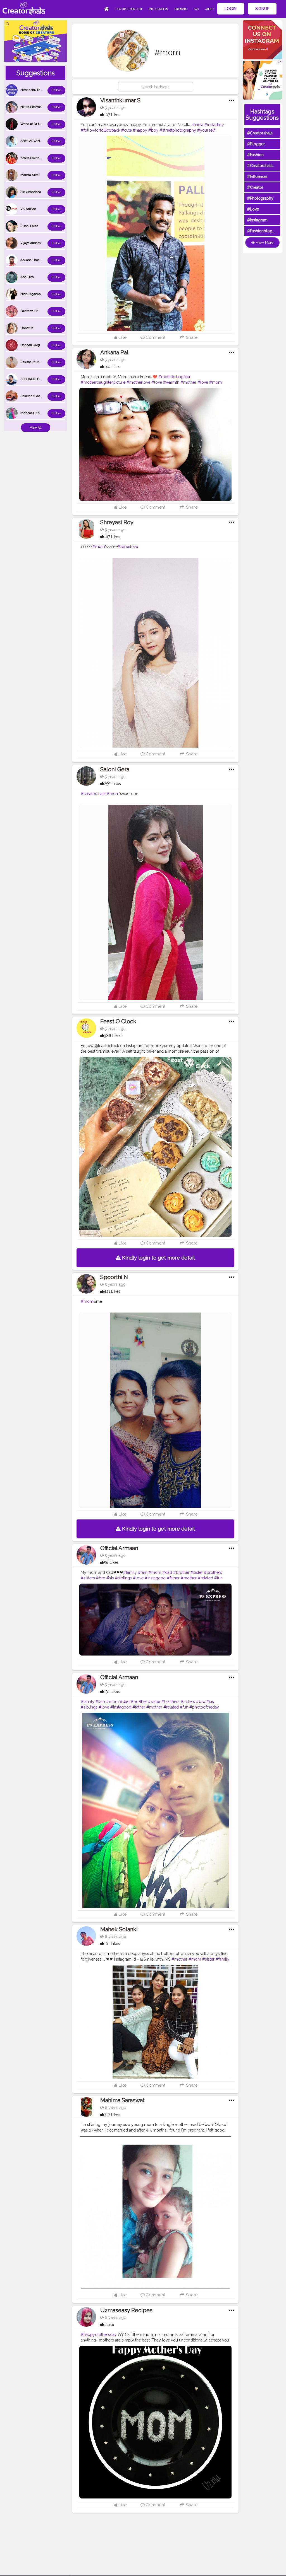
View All (36, 428)
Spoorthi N (114, 1277)
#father (173, 1578)
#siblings (123, 1578)
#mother (188, 382)
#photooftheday (204, 1707)
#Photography (260, 198)
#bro (101, 1578)
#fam (143, 1572)
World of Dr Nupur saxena (40, 124)
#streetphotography (178, 130)
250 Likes (112, 784)
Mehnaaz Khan (32, 413)
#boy (153, 130)
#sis (110, 1578)
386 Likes (113, 1036)
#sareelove (128, 547)
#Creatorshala (260, 133)
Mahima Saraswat (122, 2100)
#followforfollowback (100, 130)
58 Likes (111, 1562)
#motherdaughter (174, 377)
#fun (218, 1578)
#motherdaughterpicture (103, 382)
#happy (140, 130)
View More (264, 242)
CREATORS (181, 9)
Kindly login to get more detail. (158, 1258)
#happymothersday (99, 2335)
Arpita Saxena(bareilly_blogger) (44, 158)
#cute (127, 130)
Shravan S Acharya (34, 396)
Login (231, 9)
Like (122, 337)
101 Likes (112, 1944)
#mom (215, 382)
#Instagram (257, 220)
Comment (155, 337)
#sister (197, 1572)
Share (191, 337)
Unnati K (27, 328)
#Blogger (256, 144)
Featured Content (129, 9)
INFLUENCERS (158, 9)
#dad (167, 1572)
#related (205, 1578)
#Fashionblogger (263, 231)
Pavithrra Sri (29, 311)
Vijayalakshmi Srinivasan (39, 243)
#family (130, 1572)
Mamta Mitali (30, 175)
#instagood (155, 1578)
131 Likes (112, 1691)
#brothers (213, 1572)
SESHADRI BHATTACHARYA (42, 379)
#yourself (206, 130)
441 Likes (112, 1291)
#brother (181, 1572)
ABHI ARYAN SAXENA (37, 141)
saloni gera (115, 769)
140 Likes (112, 367)
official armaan (119, 1548)
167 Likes (112, 537)
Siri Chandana (31, 192)
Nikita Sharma (31, 107)
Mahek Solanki (119, 1929)
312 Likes (112, 2115)
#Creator (255, 187)
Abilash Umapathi (34, 260)
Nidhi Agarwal (31, 294)
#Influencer (258, 177)
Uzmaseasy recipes (126, 2310)
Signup (262, 9)
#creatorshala (93, 794)
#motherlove (138, 382)
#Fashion (255, 155)
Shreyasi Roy (117, 522)
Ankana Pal (114, 352)
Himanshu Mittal (33, 90)
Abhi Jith (27, 277)
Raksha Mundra (32, 362)
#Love (253, 209)
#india (198, 125)
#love (157, 382)
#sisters (88, 1578)
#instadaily (214, 125)
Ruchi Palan (29, 226)
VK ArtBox (28, 209)
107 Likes (112, 115)
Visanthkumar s (120, 100)
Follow (57, 90)
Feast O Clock (118, 1021)
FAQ (196, 9)
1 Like (109, 2324)
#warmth (171, 382)
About (210, 9)
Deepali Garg (30, 345)
